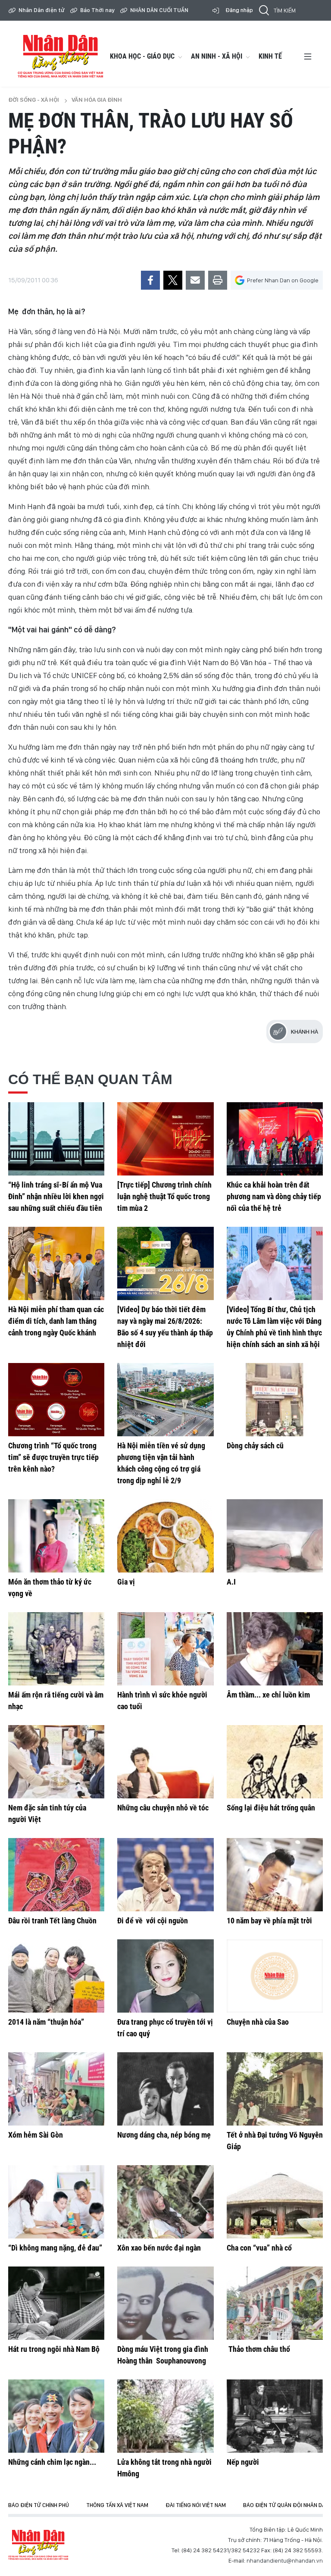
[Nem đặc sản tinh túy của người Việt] (56, 1762)
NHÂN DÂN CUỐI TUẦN (159, 10)
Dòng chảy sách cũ (255, 1446)
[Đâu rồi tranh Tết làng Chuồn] (56, 1875)
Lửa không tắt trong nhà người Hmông (164, 2468)
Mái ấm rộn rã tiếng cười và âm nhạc (56, 1701)
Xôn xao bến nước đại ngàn (159, 2248)
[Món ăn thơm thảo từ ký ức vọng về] (56, 1536)
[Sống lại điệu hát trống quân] (275, 1762)
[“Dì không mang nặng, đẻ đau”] (56, 2202)
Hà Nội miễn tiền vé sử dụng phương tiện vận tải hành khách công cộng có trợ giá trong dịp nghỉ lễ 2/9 (161, 1463)
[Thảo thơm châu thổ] (275, 2303)
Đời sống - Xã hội (34, 100)
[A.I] (275, 1536)
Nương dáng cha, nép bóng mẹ (164, 2135)
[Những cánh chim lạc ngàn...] (56, 2416)
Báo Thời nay (97, 10)
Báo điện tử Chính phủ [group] (39, 2505)
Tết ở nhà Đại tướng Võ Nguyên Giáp (275, 2141)
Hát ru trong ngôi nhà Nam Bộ (54, 2349)
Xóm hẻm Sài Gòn (36, 2135)
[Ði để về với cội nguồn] (165, 1875)
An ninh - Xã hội (217, 56)
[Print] (218, 280)
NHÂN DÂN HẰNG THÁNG (60, 56)
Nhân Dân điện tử (42, 10)
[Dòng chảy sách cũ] (275, 1400)
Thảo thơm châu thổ (258, 2349)
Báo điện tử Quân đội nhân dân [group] (286, 2505)
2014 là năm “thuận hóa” (46, 2022)
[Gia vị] (165, 1536)
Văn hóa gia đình (97, 100)
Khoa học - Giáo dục (142, 56)
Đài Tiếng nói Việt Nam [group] (196, 2505)
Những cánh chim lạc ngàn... (52, 2462)
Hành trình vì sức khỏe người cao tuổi (162, 1701)
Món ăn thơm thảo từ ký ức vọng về (50, 1588)
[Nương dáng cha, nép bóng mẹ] (165, 2089)
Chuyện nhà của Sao (258, 2022)
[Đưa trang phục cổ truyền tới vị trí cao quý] (165, 1976)
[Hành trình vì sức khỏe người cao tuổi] (165, 1649)
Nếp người (243, 2462)
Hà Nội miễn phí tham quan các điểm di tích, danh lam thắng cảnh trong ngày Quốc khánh (56, 1321)
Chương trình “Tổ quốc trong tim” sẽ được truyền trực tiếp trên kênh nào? (53, 1457)
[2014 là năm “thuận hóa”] (56, 1976)
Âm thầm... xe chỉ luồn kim (268, 1695)
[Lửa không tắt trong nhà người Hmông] (165, 2416)
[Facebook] (150, 280)
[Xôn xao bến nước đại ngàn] (165, 2202)
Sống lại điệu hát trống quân (271, 1808)
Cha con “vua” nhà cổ (259, 2248)
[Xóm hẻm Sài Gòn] (56, 2089)
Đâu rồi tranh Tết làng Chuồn (52, 1921)
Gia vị (126, 1582)
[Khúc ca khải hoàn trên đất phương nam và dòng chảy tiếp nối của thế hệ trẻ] (275, 1139)
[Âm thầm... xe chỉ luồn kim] (275, 1649)
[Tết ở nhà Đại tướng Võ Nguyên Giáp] (275, 2089)
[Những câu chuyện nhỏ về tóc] (165, 1762)
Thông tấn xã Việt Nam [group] (117, 2505)
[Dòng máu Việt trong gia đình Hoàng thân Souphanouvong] (165, 2303)
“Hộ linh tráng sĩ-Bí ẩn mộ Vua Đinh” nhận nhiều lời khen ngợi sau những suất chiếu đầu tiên (56, 1196)
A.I (231, 1582)
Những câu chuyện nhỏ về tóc (163, 1808)
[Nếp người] (275, 2416)
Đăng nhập (239, 10)
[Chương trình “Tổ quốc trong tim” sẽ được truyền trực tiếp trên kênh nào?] (56, 1400)
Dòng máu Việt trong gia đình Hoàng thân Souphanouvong (163, 2355)
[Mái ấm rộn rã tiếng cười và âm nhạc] (56, 1649)
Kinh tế (270, 56)
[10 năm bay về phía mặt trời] (275, 1875)
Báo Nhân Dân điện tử (38, 2545)
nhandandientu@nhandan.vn (285, 2560)
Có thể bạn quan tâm (90, 1079)
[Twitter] (173, 280)
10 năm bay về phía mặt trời (269, 1921)
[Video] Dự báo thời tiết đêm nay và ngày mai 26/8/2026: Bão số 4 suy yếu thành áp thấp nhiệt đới (165, 1327)
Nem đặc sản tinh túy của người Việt (47, 1813)
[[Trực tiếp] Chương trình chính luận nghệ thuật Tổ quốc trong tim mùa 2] (165, 1139)
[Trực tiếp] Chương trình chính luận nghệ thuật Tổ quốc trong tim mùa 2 (164, 1196)
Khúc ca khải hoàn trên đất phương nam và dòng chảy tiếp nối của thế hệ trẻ (274, 1196)
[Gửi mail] (195, 280)
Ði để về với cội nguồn (153, 1921)
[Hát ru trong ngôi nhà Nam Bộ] (56, 2303)
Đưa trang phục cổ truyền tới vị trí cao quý (165, 2028)
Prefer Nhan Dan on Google (283, 280)
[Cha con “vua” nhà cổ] (275, 2202)
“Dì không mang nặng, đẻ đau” (55, 2248)
